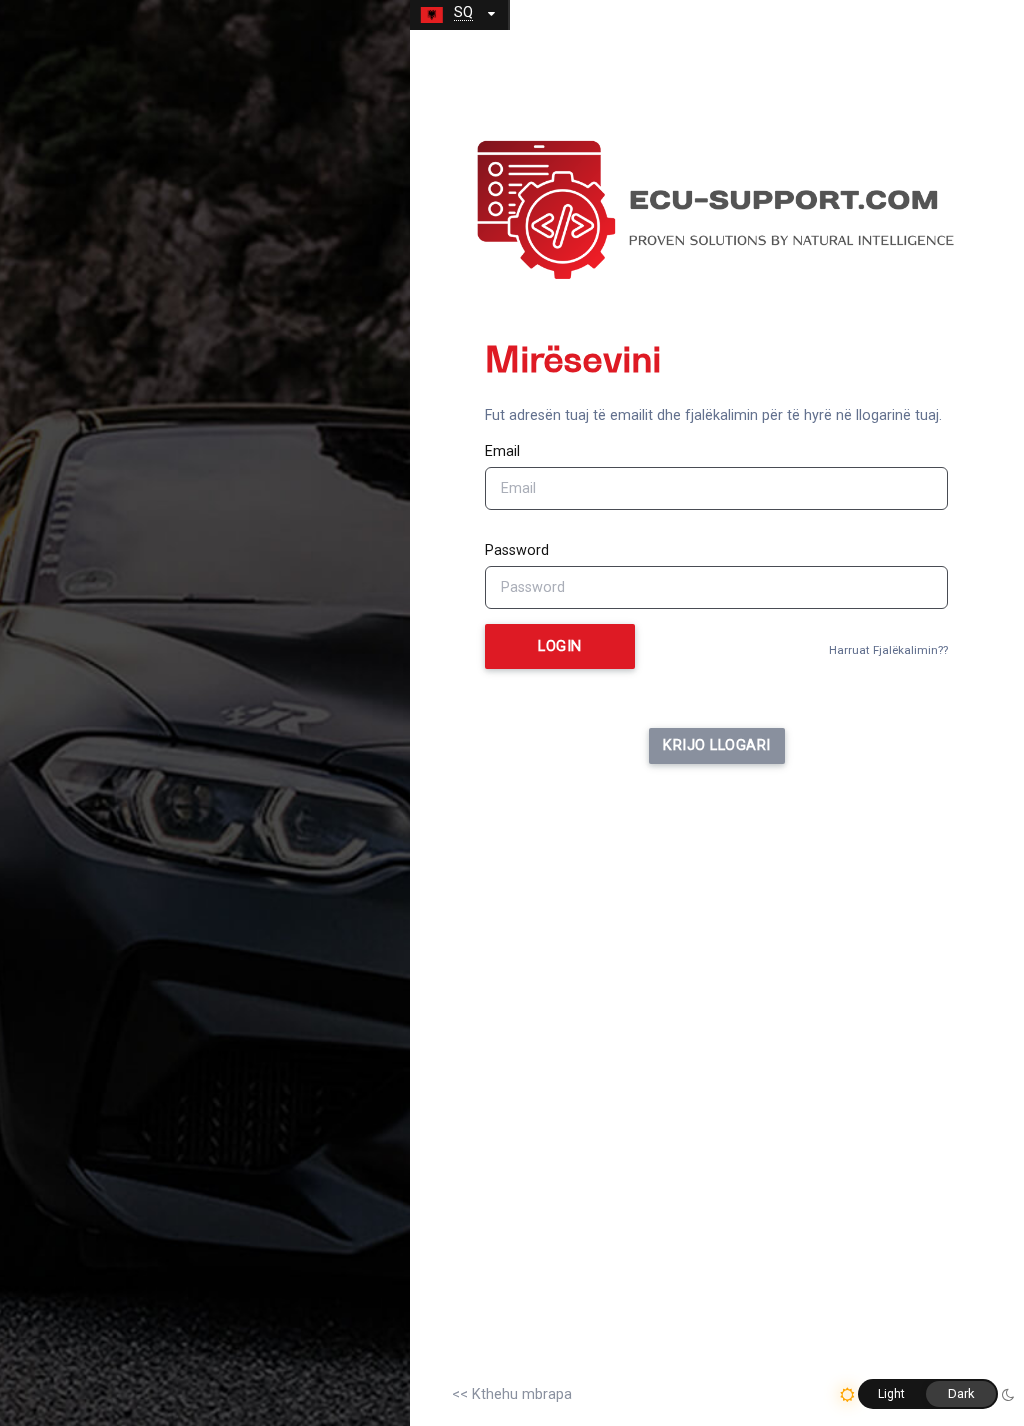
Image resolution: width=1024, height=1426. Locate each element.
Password (517, 550)
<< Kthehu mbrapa (512, 1394)
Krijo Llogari (717, 745)
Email (502, 451)
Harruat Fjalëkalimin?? (888, 650)
